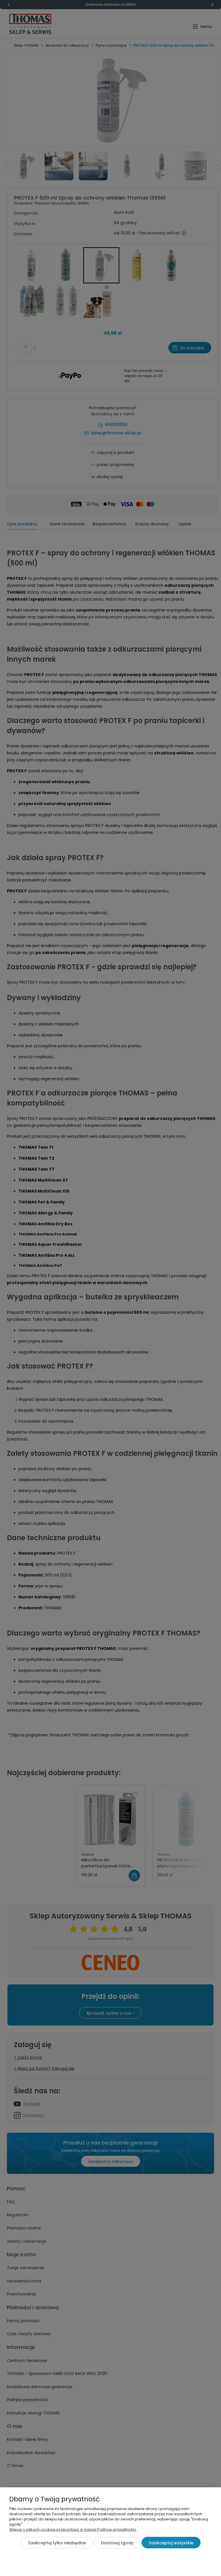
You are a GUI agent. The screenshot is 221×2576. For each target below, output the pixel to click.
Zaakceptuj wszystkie (171, 2543)
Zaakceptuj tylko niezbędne (57, 2543)
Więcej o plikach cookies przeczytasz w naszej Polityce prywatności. (73, 2529)
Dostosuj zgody (117, 2543)
